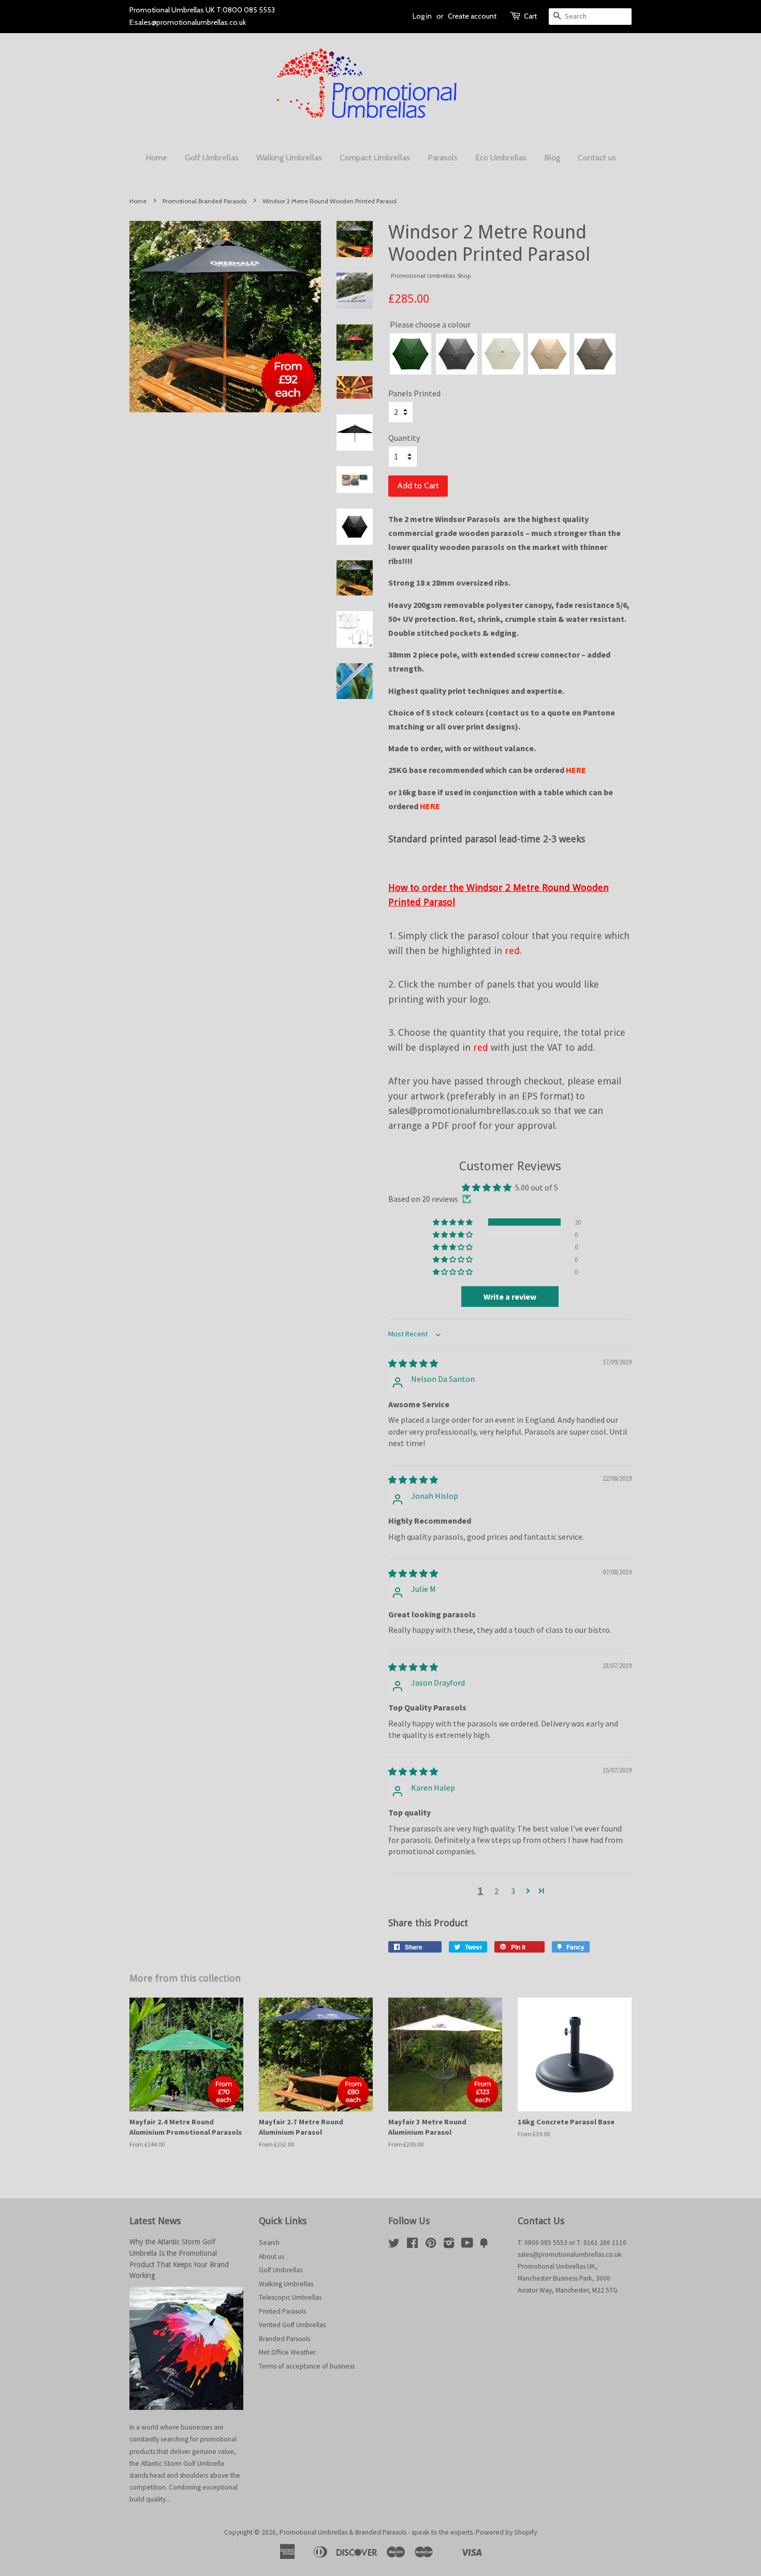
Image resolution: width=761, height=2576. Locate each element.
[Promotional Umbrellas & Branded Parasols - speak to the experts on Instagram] (449, 2245)
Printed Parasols (282, 2311)
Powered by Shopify (506, 2532)
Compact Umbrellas (375, 158)
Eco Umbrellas (501, 158)
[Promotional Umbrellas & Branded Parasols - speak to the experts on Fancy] (484, 2245)
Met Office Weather (287, 2352)
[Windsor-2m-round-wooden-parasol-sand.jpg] (549, 354)
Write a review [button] (510, 1297)
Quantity (404, 438)
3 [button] (513, 1891)
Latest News (155, 2221)
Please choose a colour (411, 318)
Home (156, 158)
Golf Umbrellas (212, 158)
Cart (530, 16)
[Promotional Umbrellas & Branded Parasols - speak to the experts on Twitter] (394, 2245)
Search (269, 2243)
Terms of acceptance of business (307, 2366)
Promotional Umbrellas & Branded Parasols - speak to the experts (376, 2532)
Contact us (597, 158)
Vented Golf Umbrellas (292, 2325)
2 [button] (496, 1891)
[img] (413, 1363)
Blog (552, 158)
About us (272, 2257)
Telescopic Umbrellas (290, 2297)
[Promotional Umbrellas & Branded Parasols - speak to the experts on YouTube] (467, 2245)
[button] (453, 1222)
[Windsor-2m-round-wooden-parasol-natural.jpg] (503, 354)
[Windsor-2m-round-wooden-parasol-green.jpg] (411, 354)
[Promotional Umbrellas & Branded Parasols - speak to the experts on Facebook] (412, 2245)
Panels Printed (414, 393)
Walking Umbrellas (289, 158)
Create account (472, 16)
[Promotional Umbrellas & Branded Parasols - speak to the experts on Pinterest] (431, 2245)
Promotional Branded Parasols (204, 201)
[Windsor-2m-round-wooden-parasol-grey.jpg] (457, 354)
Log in (422, 16)
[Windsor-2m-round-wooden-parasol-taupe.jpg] (595, 354)
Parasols (443, 158)
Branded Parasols (284, 2339)
